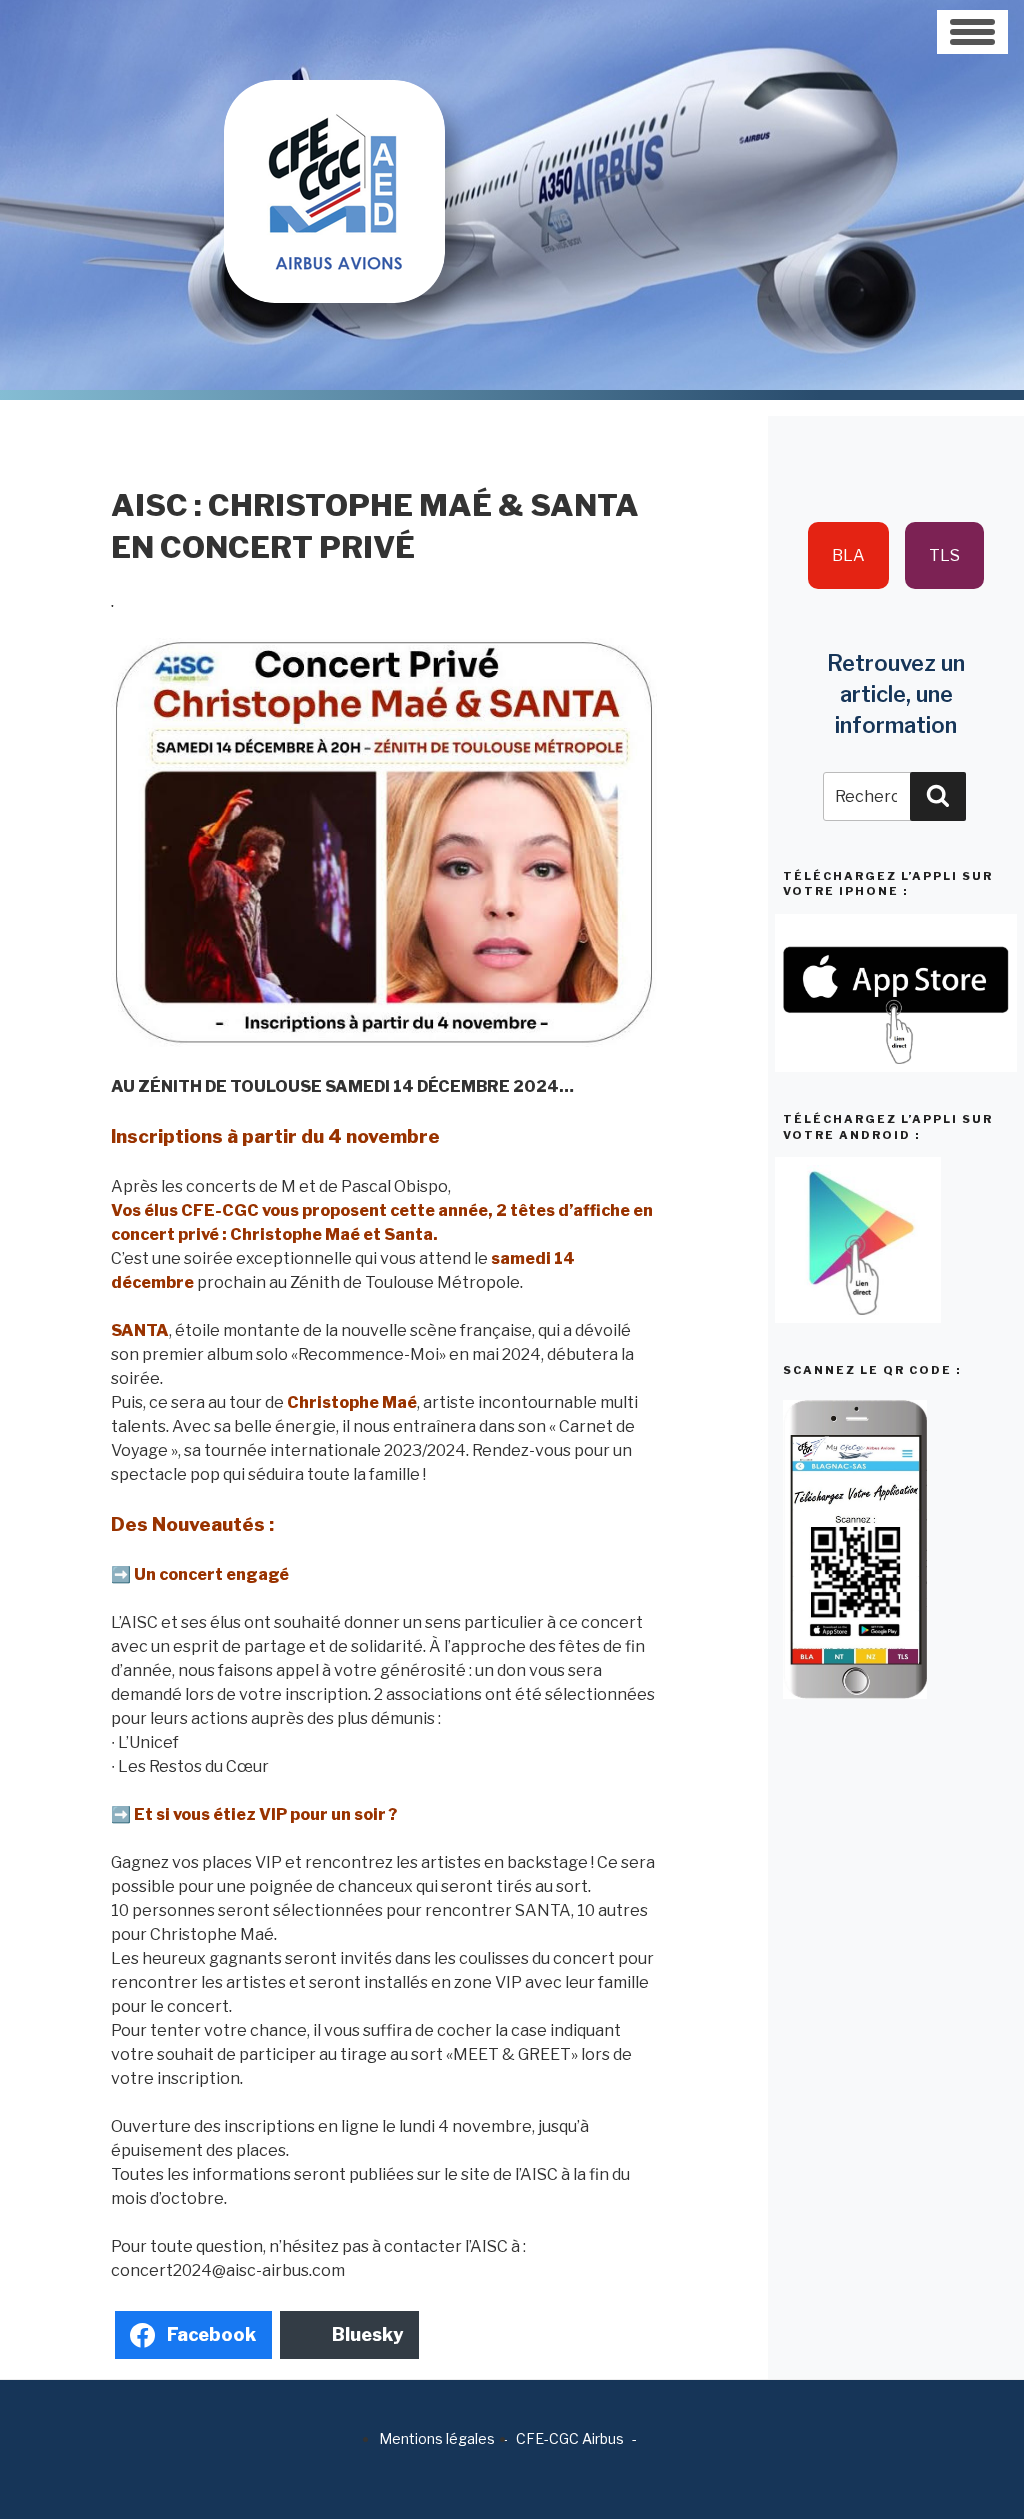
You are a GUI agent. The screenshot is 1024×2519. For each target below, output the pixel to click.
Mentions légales (437, 2438)
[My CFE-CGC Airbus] (334, 150)
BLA (848, 555)
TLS (944, 555)
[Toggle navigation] (972, 32)
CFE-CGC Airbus (570, 2438)
